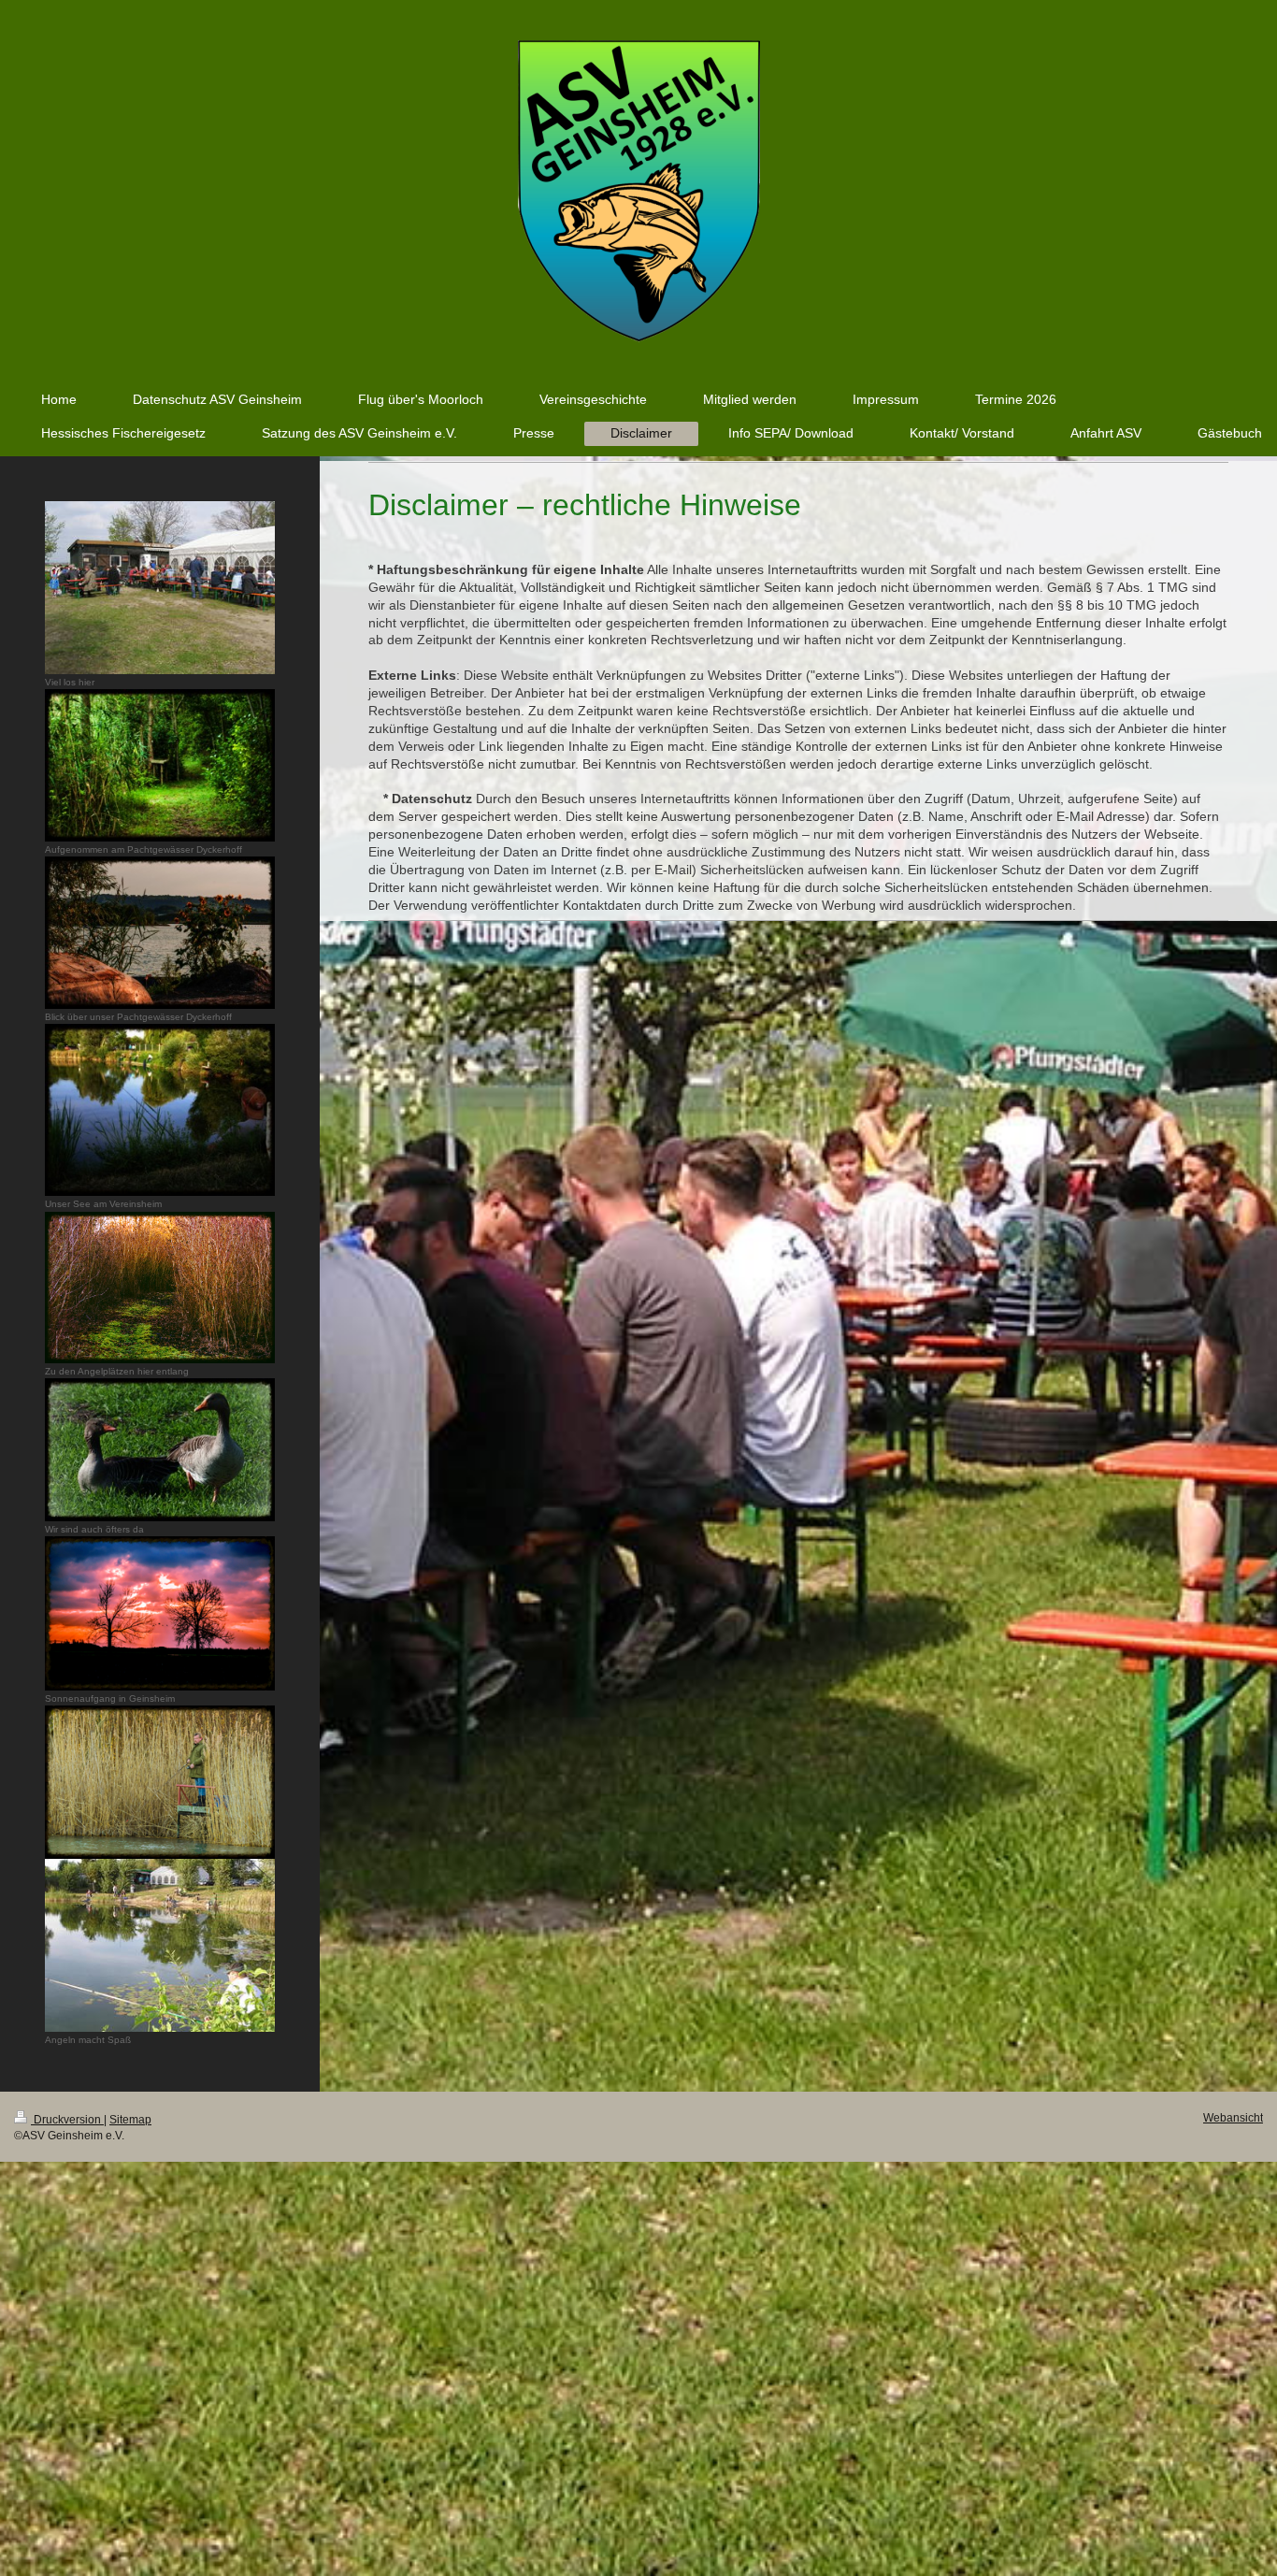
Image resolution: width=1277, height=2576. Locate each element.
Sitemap (130, 2120)
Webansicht (1233, 2118)
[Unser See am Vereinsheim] (160, 1110)
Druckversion (67, 2120)
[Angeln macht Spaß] (160, 1945)
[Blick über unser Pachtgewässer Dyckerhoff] (160, 933)
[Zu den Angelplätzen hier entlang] (160, 1288)
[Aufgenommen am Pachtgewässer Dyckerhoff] (160, 765)
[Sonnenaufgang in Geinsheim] (160, 1613)
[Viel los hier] (160, 588)
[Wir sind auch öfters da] (160, 1450)
